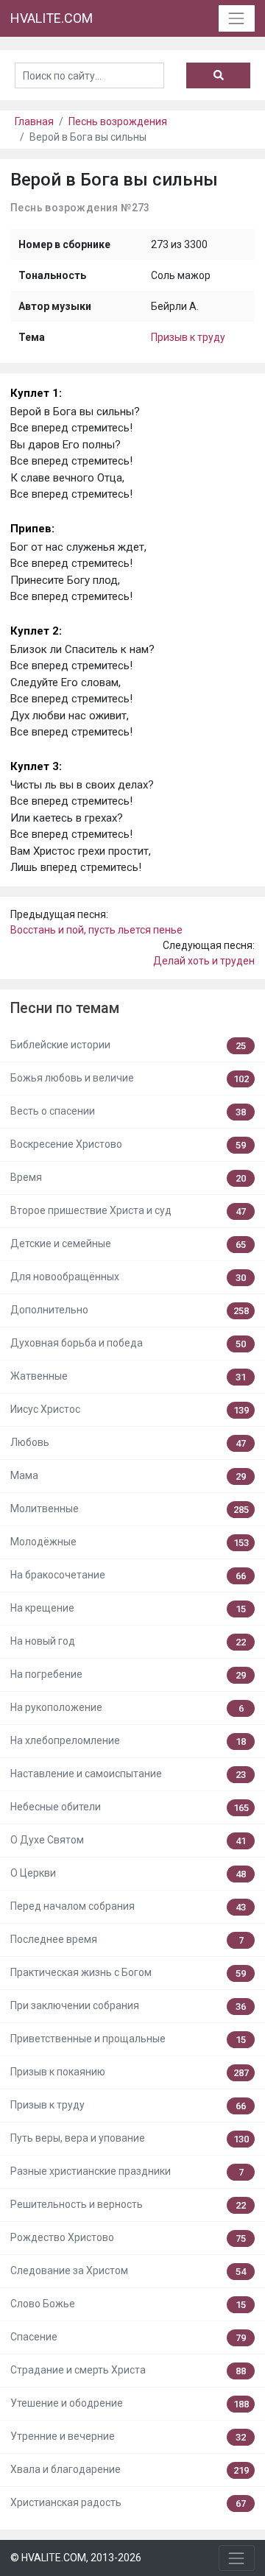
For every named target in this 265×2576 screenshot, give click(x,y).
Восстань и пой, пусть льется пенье (96, 930)
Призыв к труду (188, 337)
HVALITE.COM (52, 18)
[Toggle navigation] (237, 18)
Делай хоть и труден (204, 961)
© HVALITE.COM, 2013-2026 (76, 2558)
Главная (34, 121)
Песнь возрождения (118, 121)
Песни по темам (65, 1008)
